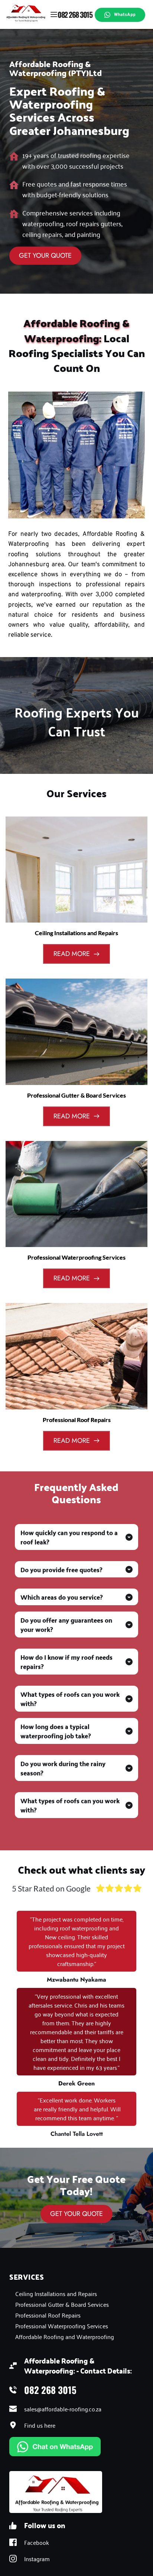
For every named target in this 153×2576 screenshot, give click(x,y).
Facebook (37, 2542)
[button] (54, 14)
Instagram (38, 2559)
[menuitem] (76, 2293)
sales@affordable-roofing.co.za (63, 2409)
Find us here (40, 2425)
